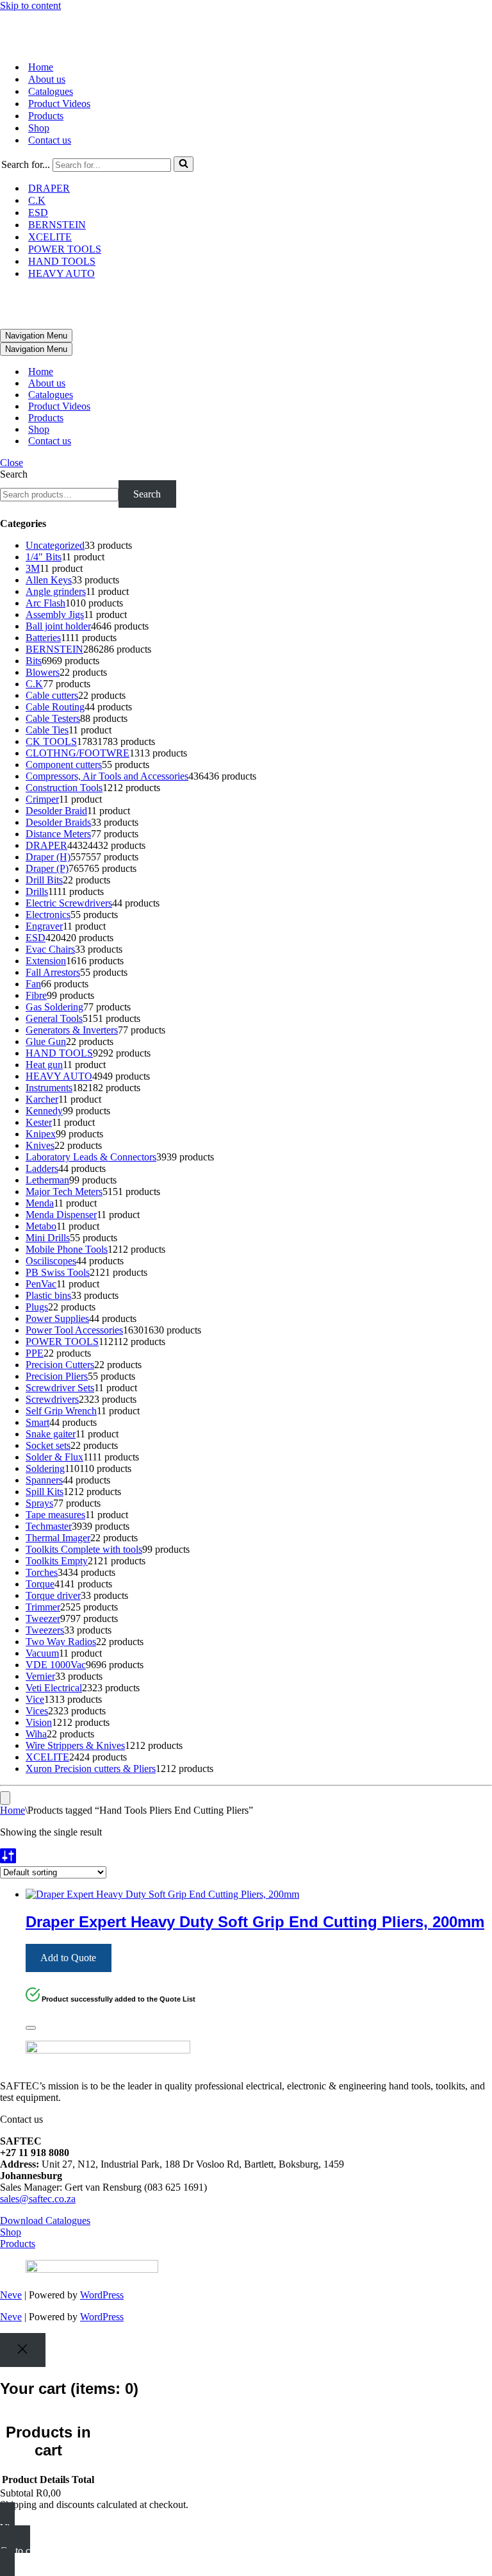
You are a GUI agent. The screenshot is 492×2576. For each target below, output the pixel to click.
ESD (38, 213)
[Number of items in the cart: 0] (5, 1798)
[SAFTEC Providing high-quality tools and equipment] (246, 31)
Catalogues (51, 91)
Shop (39, 128)
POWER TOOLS (65, 249)
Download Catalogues (45, 2221)
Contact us (50, 140)
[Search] (184, 164)
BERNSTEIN (57, 225)
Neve (11, 2295)
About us (47, 79)
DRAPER (49, 188)
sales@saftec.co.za (38, 2199)
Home (41, 67)
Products (46, 116)
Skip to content (30, 5)
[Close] (31, 2028)
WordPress (102, 2295)
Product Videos (59, 104)
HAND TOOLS (62, 261)
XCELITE (50, 237)
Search (14, 474)
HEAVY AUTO (61, 273)
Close (12, 463)
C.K (37, 200)
